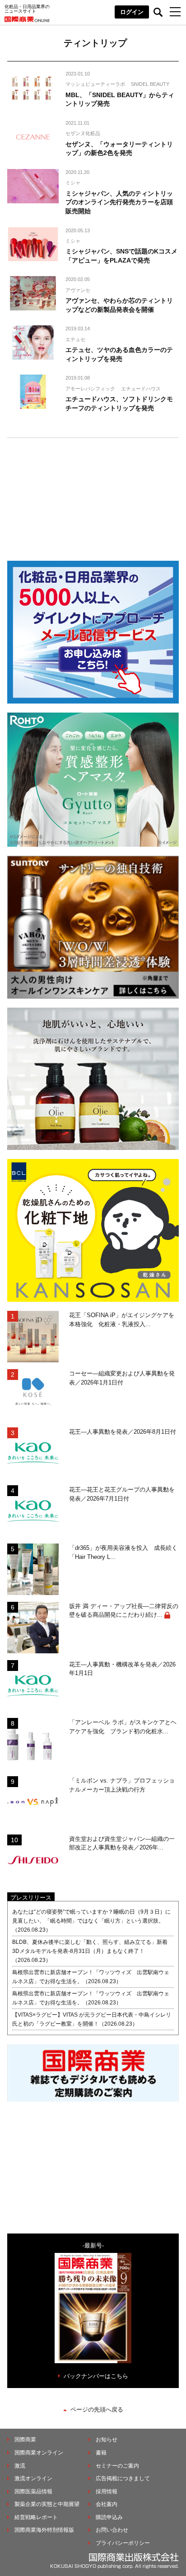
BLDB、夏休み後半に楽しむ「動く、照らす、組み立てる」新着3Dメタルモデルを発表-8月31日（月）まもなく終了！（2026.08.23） (90, 1951)
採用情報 (107, 2492)
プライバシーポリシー (123, 2543)
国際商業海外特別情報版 (44, 2530)
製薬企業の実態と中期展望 (47, 2504)
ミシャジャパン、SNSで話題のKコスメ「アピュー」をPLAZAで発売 (121, 256)
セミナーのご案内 (117, 2466)
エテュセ (75, 339)
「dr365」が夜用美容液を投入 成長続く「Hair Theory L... (123, 1552)
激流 (20, 2466)
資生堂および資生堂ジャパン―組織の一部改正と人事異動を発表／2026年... (122, 1843)
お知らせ (107, 2440)
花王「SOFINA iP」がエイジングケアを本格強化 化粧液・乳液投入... (122, 1320)
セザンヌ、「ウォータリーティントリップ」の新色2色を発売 (119, 149)
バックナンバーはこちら (96, 2376)
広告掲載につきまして (123, 2478)
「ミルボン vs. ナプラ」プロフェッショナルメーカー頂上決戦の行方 (122, 1785)
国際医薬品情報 (33, 2492)
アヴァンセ (78, 290)
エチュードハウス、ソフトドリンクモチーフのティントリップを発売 (119, 404)
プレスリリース (31, 1898)
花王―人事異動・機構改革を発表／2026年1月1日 (122, 1669)
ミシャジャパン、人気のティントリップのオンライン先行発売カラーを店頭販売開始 (119, 202)
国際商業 (25, 2440)
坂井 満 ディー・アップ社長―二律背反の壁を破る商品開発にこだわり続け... (124, 1611)
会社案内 (107, 2504)
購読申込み (109, 2517)
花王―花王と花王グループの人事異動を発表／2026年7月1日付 (122, 1494)
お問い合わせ (112, 2530)
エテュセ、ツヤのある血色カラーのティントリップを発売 (119, 354)
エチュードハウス (141, 389)
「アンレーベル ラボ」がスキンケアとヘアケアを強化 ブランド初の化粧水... (123, 1727)
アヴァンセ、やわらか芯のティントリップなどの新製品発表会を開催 (119, 305)
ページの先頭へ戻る (97, 2409)
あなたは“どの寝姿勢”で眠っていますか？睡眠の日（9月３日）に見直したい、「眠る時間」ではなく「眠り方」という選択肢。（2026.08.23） (91, 1921)
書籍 (101, 2453)
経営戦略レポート (36, 2517)
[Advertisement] (93, 494)
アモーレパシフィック (90, 389)
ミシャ (73, 183)
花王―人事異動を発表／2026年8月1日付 (123, 1432)
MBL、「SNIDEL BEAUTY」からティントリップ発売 (120, 99)
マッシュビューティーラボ (95, 84)
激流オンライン (33, 2478)
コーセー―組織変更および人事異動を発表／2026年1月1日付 (122, 1378)
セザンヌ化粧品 (83, 133)
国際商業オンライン (39, 2453)
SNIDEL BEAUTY (150, 84)
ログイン (132, 12)
